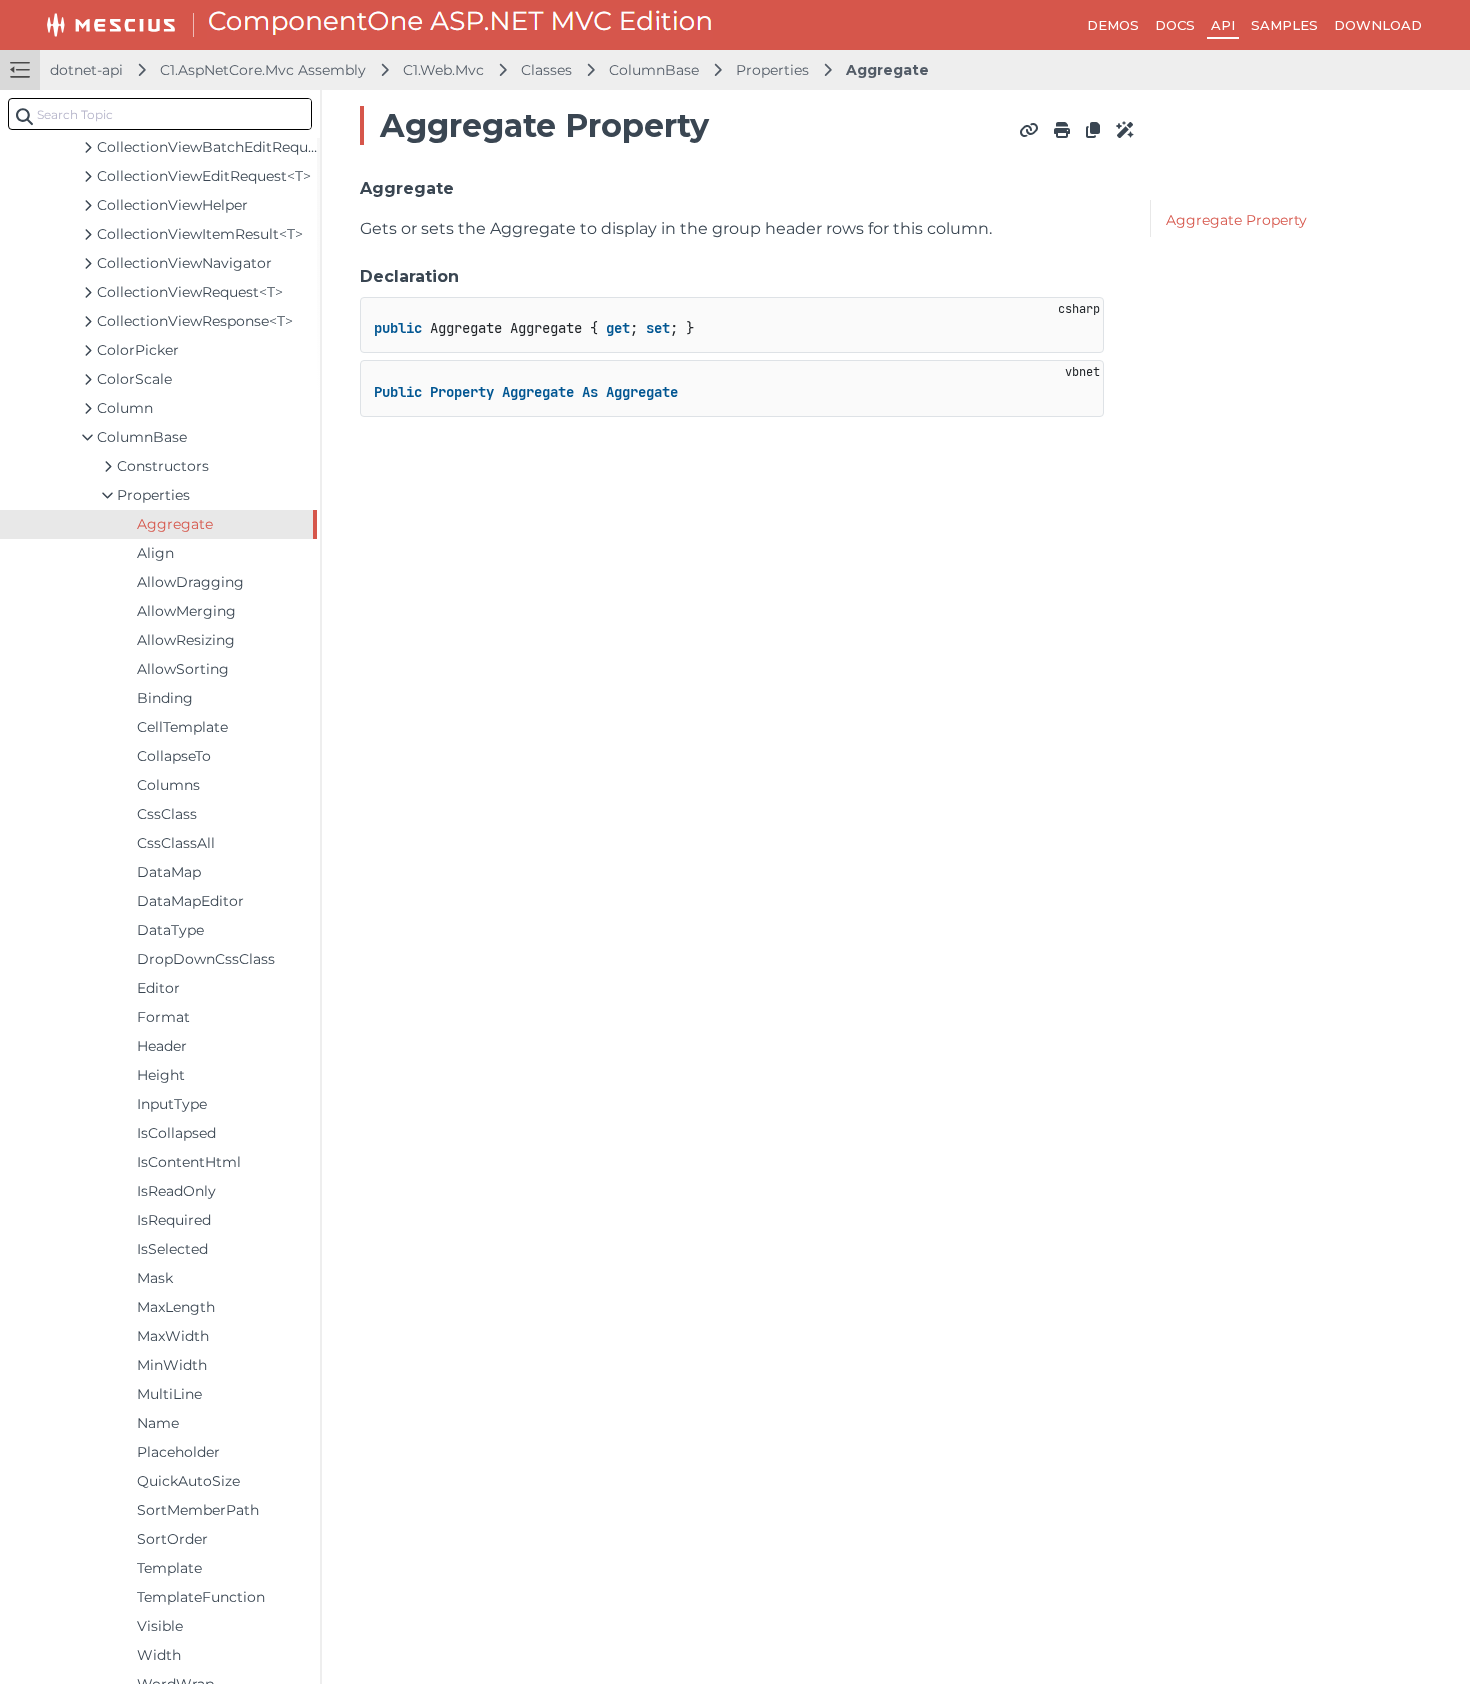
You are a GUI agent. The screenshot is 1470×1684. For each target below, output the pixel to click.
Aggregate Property (1236, 220)
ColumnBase (654, 70)
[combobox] (160, 114)
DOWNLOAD (1378, 25)
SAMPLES (1284, 25)
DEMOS (1113, 25)
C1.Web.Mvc (443, 70)
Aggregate (887, 70)
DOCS (1175, 25)
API (1223, 25)
